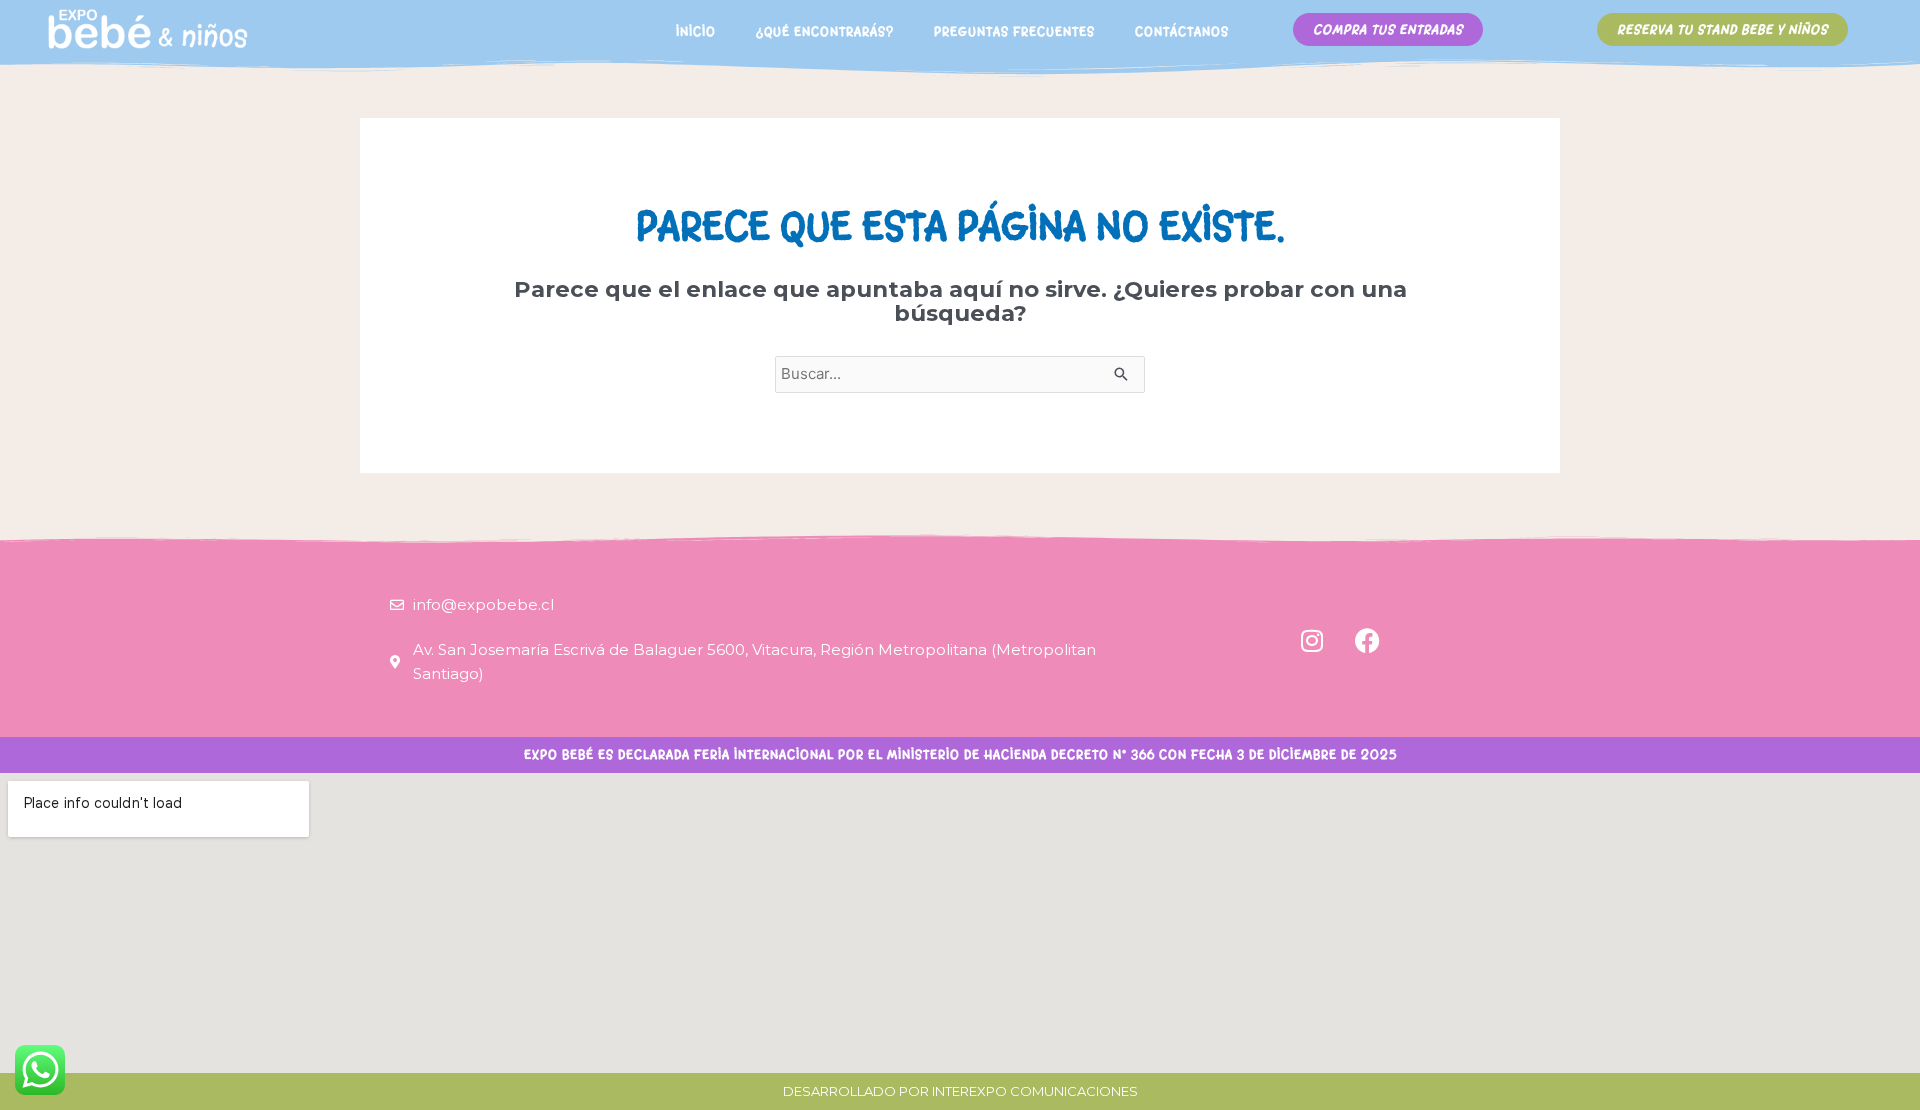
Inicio (696, 31)
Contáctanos (1182, 31)
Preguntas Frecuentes (1014, 31)
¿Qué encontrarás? (825, 31)
